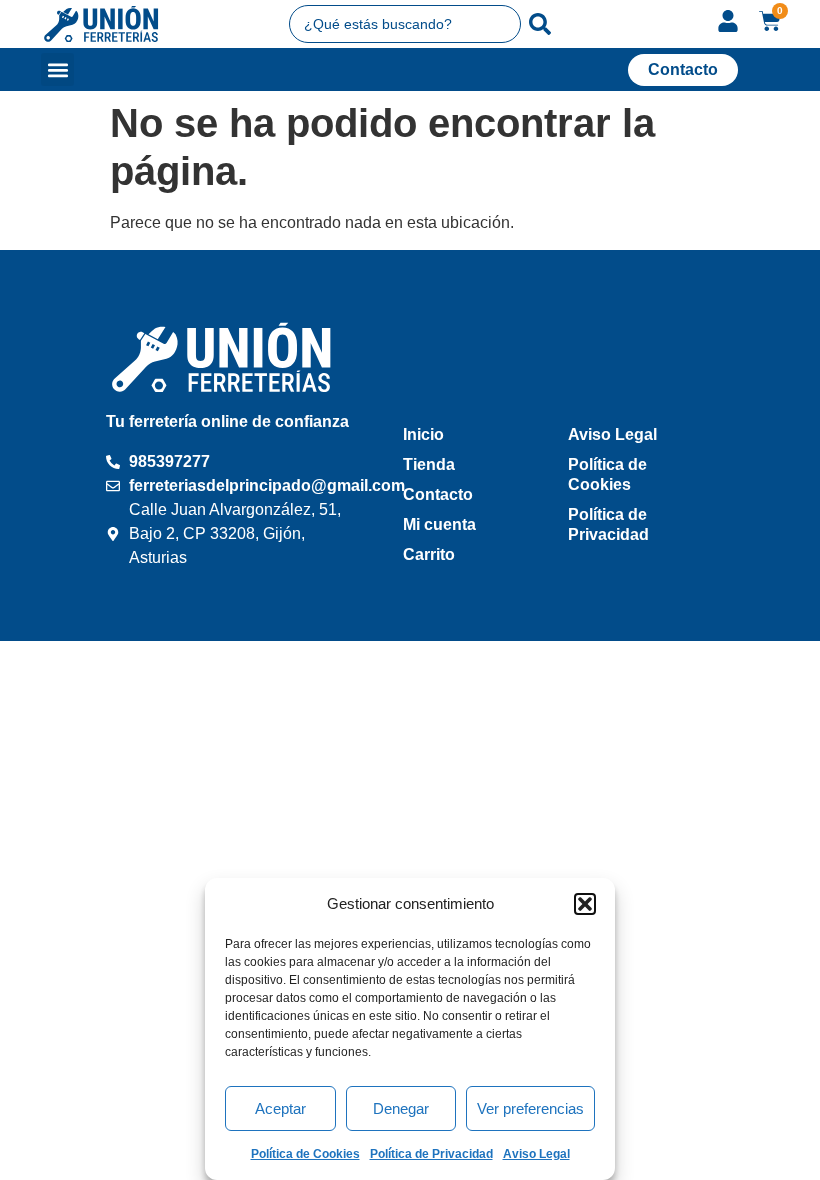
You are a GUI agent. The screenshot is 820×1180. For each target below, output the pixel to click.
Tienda (429, 464)
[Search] (540, 24)
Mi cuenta (439, 524)
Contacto (438, 494)
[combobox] (405, 24)
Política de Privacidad (431, 1154)
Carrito (429, 554)
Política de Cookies (305, 1154)
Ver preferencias (530, 1108)
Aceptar (280, 1108)
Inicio (423, 434)
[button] (585, 904)
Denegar (401, 1108)
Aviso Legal (536, 1154)
